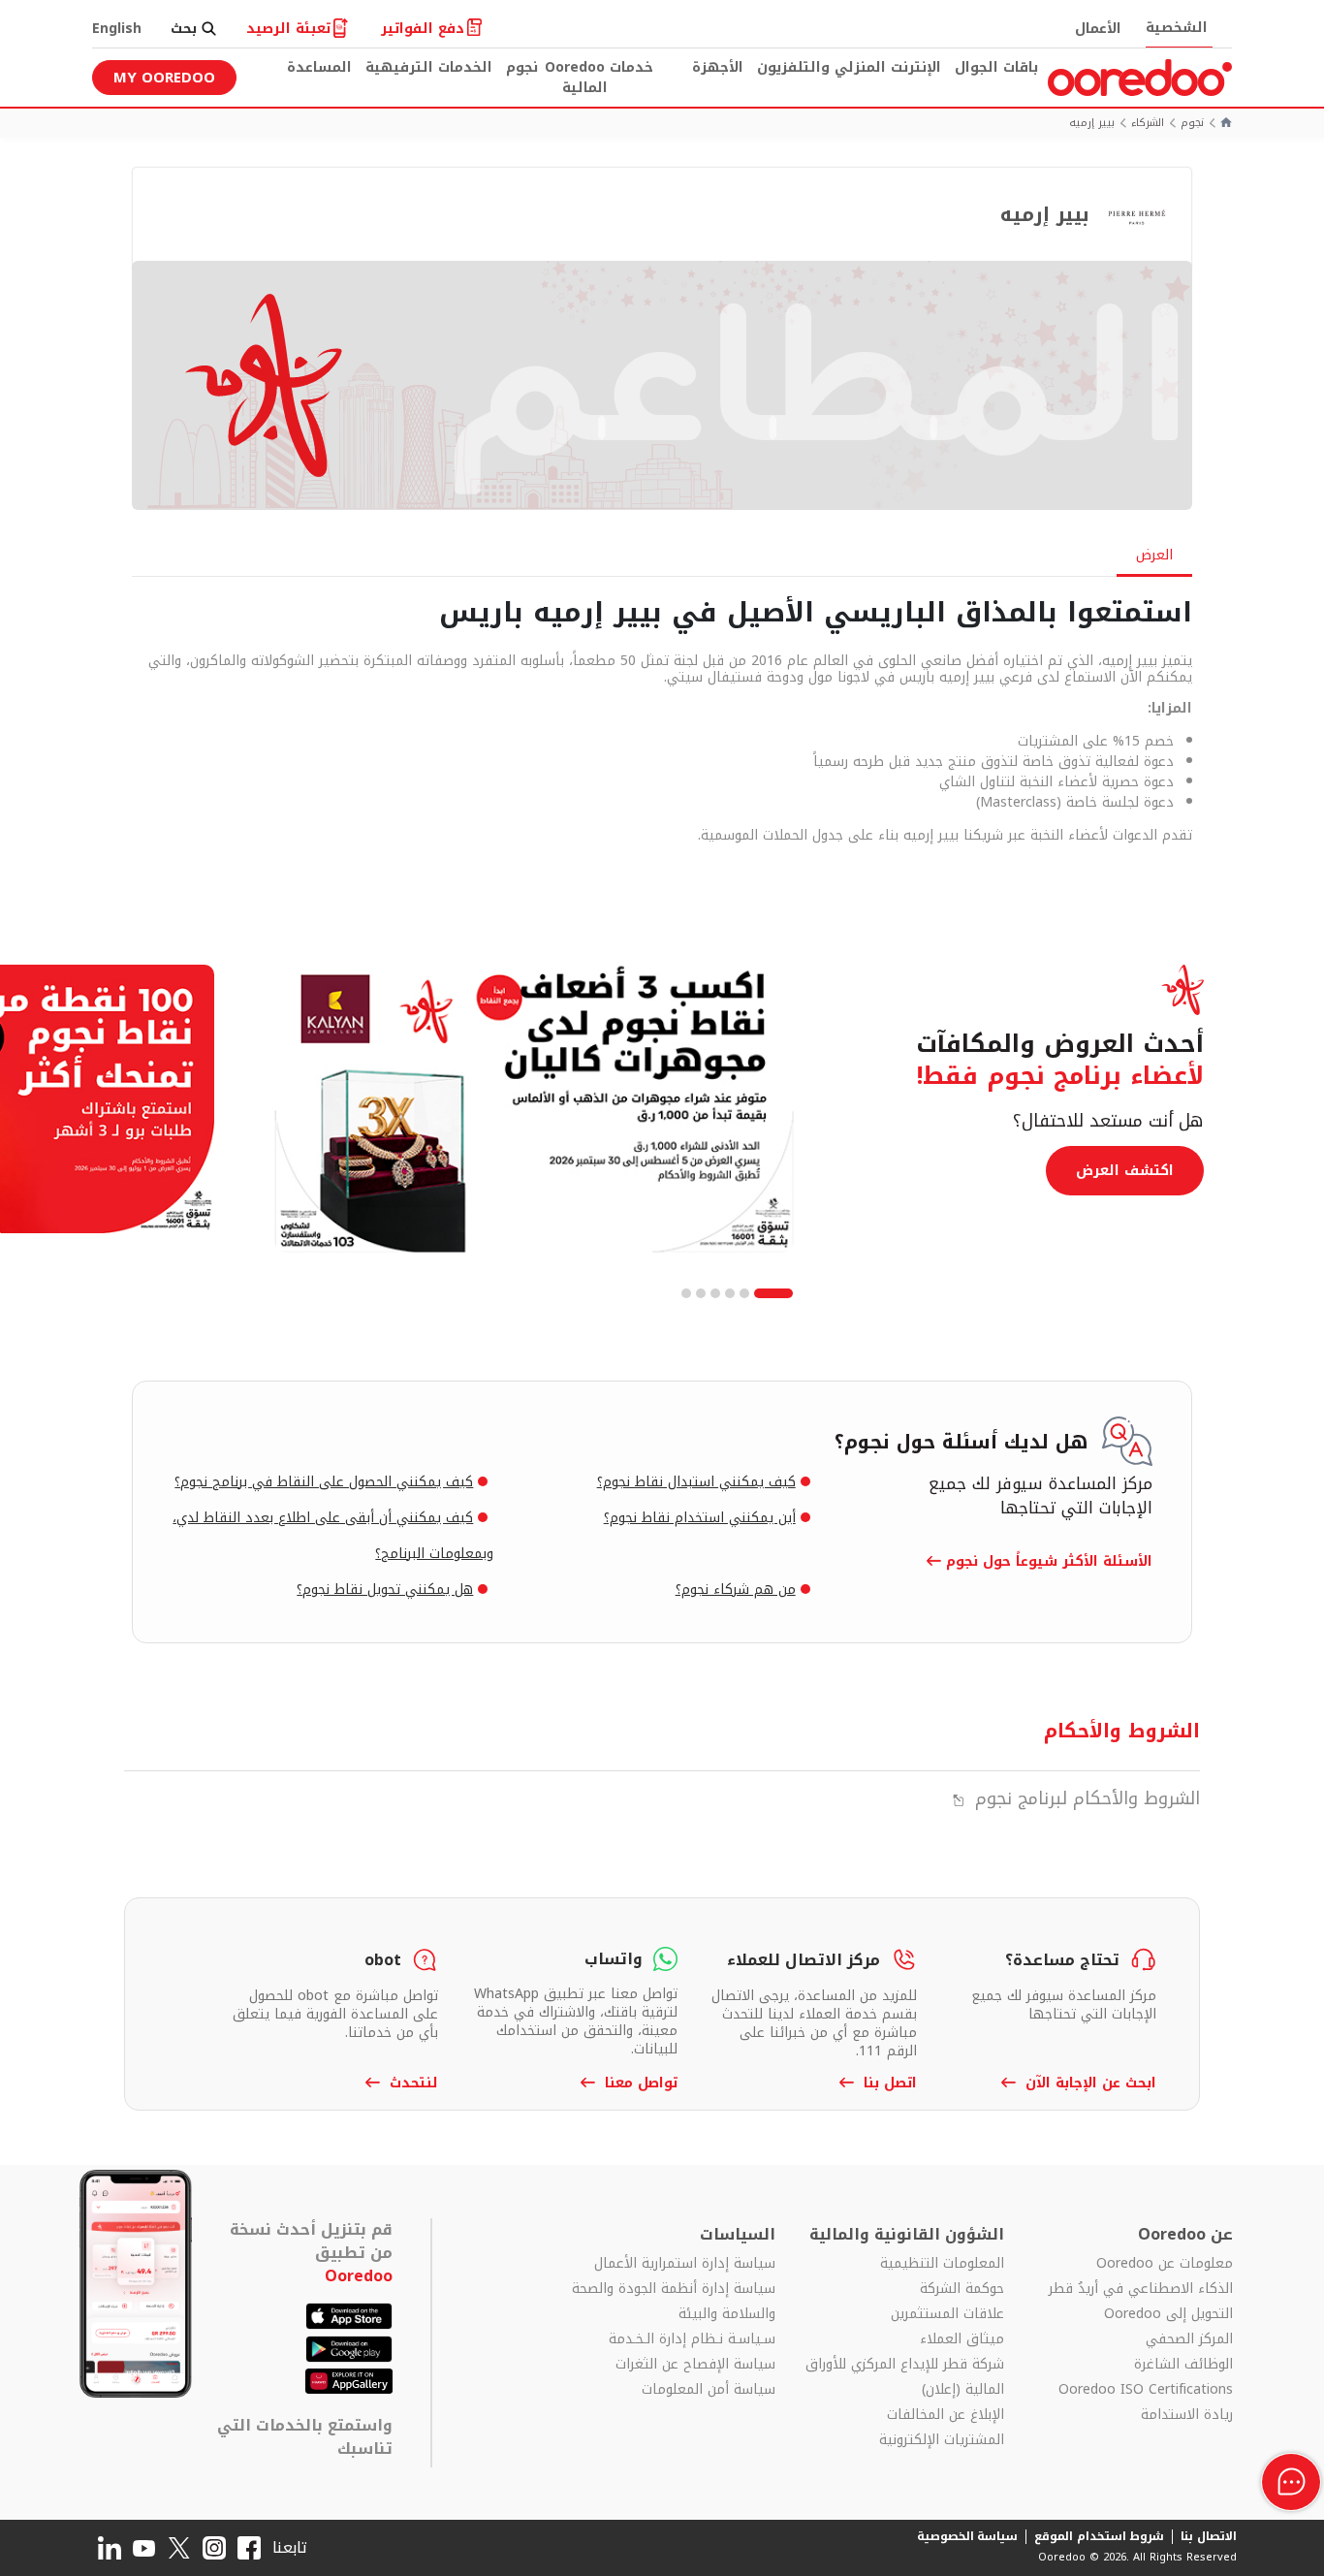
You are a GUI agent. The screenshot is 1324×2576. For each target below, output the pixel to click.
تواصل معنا (639, 2083)
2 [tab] (744, 1293)
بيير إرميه (1092, 124)
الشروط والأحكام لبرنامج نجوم (1088, 1798)
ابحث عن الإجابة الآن (1088, 2083)
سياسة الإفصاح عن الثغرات (695, 2365)
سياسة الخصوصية (968, 2536)
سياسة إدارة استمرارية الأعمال (685, 2264)
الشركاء (1148, 124)
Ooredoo (359, 2276)
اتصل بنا (888, 2083)
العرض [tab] (1154, 555)
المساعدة (319, 67)
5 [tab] (701, 1293)
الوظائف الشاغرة (1183, 2365)
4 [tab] (715, 1293)
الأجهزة (718, 67)
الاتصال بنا (1209, 2536)
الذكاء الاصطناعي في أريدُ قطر (1141, 2289)
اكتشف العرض (1125, 1171)
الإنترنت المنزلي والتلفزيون (849, 67)
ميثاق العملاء (962, 2339)
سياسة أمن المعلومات (709, 2390)
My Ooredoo (164, 78)
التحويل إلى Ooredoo (1168, 2314)
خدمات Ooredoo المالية (599, 78)
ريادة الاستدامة (1187, 2415)
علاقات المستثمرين (947, 2314)
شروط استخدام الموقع (1099, 2536)
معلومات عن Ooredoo (1165, 2264)
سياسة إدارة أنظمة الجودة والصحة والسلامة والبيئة (674, 2302)
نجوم (522, 67)
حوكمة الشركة (962, 2289)
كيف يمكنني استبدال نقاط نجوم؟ (696, 1482)
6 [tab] (686, 1293)
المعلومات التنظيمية (942, 2264)
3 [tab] (730, 1293)
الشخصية (1177, 28)
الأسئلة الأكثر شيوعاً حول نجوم (1049, 1561)
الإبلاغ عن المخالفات (946, 2415)
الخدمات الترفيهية (429, 67)
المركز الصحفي (1189, 2339)
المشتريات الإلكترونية (942, 2440)
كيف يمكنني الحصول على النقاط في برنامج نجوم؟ (324, 1482)
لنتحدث (411, 2083)
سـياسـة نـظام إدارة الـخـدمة (692, 2339)
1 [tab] (773, 1293)
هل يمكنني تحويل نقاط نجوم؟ (385, 1590)
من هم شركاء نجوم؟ (736, 1590)
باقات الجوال (996, 67)
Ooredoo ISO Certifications (1146, 2390)
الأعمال (1098, 29)
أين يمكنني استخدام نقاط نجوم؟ (700, 1518)
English (117, 29)
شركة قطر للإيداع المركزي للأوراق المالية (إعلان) (905, 2377)
